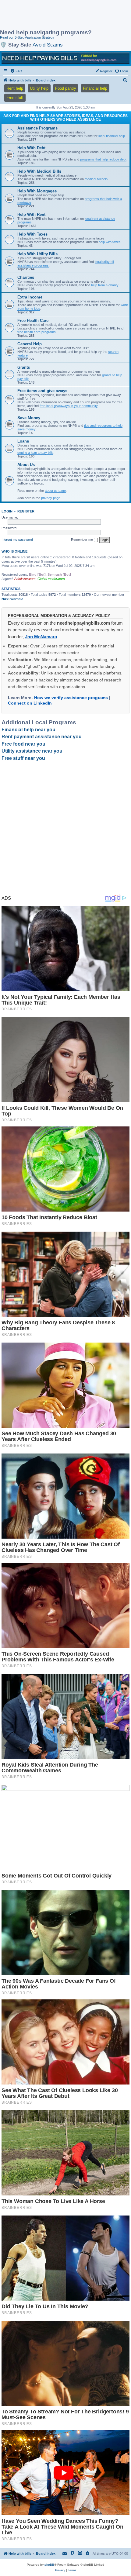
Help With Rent (31, 214)
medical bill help (96, 179)
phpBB (49, 2565)
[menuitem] (16, 71)
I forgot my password (17, 540)
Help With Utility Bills (37, 254)
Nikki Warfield (12, 599)
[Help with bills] (65, 58)
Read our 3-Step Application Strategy (27, 37)
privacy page (51, 498)
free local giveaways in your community (69, 406)
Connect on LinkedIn (30, 703)
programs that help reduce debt (103, 159)
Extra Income (30, 297)
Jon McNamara (41, 637)
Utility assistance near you (32, 751)
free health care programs (37, 332)
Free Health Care (33, 321)
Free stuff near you (23, 758)
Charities (26, 277)
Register (26, 511)
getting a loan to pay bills (35, 453)
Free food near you (23, 744)
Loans (23, 441)
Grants (24, 367)
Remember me (82, 540)
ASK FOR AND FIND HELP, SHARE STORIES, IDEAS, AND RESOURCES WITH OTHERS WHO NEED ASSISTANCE (65, 118)
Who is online (14, 551)
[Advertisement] (49, 15)
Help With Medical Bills (39, 171)
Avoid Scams (48, 45)
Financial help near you (28, 730)
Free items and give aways (42, 391)
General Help (30, 344)
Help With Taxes (32, 234)
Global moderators (51, 579)
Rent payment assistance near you (42, 737)
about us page (55, 491)
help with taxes (110, 242)
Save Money (29, 418)
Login (7, 511)
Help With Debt (31, 148)
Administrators (25, 579)
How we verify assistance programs (71, 698)
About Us (26, 465)
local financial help (112, 136)
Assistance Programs (37, 128)
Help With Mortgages (37, 191)
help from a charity (105, 285)
